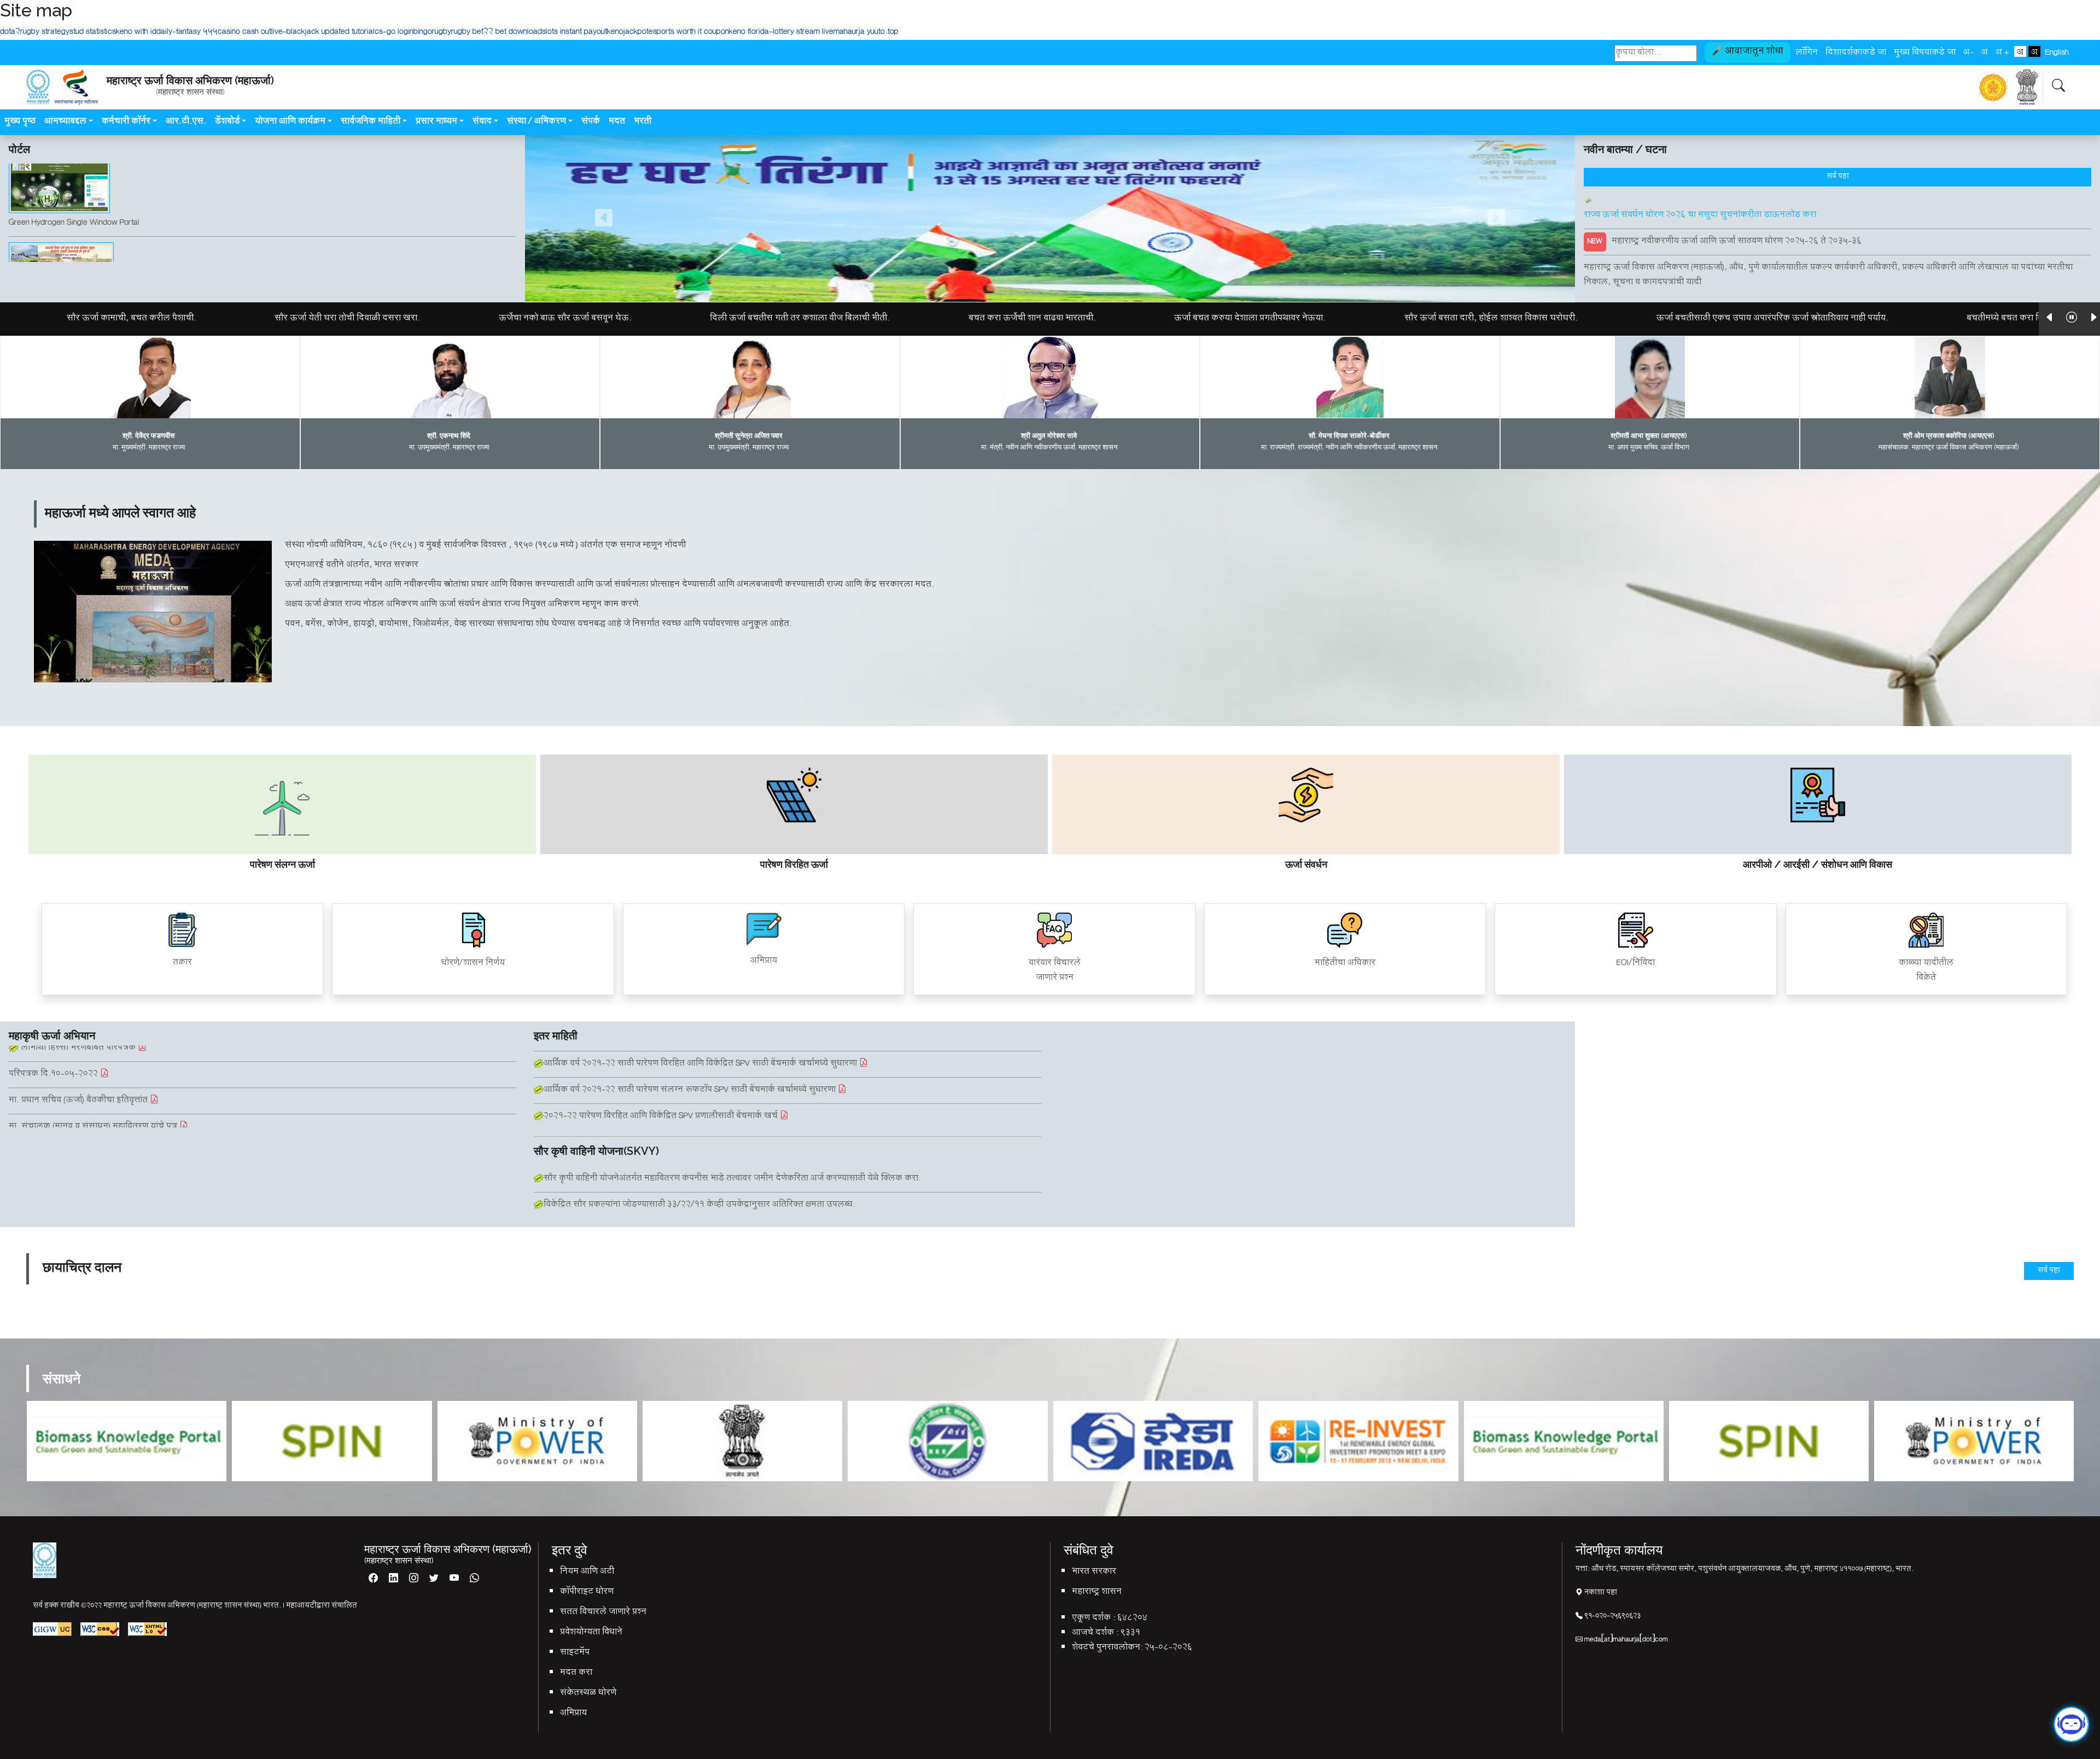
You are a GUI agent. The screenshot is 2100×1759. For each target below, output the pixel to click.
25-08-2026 (1168, 1648)
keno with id (136, 33)
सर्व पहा (1838, 177)
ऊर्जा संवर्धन (1306, 864)
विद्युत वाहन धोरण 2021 (575, 1093)
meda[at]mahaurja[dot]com (1625, 1640)
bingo (423, 33)
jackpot (636, 33)
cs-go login (394, 33)
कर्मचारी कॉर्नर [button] (126, 122)
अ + (2002, 51)
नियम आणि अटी (587, 1572)
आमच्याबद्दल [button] (65, 122)
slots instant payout (574, 33)
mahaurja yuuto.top (866, 33)
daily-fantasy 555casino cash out (214, 33)
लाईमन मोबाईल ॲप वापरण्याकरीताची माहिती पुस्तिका (100, 1128)
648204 (1132, 1619)
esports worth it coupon (689, 33)
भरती (644, 122)
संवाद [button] (482, 122)
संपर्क (591, 122)
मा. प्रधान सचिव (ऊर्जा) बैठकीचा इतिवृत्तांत (79, 1050)
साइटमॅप (575, 1653)
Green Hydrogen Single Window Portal (74, 229)
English (2057, 51)
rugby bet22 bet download (497, 33)
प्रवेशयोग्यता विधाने (591, 1633)
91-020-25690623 (1612, 1617)
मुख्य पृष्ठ (20, 122)
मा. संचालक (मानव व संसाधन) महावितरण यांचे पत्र (94, 1076)
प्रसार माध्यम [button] (436, 122)
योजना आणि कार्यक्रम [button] (290, 122)
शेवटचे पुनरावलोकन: (1107, 1648)
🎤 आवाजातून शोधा (1748, 52)
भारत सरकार (1094, 1572)
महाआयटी (301, 1606)
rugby (442, 33)
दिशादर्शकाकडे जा (1856, 51)
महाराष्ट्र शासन (1097, 1593)
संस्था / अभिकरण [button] (536, 122)
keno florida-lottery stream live (781, 33)
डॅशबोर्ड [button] (227, 122)
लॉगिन (1807, 51)
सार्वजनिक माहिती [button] (371, 122)
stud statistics (93, 33)
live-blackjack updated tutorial (323, 33)
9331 (1130, 1634)
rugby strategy (45, 33)
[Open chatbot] (2071, 1730)
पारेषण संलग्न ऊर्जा (282, 864)
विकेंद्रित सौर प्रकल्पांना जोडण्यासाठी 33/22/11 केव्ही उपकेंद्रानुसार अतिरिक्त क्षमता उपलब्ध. (699, 1205)
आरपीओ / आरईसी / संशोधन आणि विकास (1818, 864)
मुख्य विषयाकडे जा (1925, 51)
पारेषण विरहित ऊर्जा (794, 864)
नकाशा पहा (1600, 1593)
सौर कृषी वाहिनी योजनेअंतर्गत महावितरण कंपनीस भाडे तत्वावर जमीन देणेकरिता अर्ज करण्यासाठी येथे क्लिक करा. (732, 1179)
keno (615, 33)
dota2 (10, 33)
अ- (1968, 51)
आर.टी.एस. (186, 122)
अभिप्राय (573, 1714)
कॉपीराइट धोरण (587, 1593)
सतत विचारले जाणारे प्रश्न (603, 1613)
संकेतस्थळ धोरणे (588, 1694)
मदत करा (576, 1673)
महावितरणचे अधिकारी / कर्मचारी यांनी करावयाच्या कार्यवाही (109, 1102)
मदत (617, 122)
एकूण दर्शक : (1093, 1619)
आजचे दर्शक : (1095, 1634)
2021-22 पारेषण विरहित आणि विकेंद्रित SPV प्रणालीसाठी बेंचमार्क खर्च (662, 1067)
